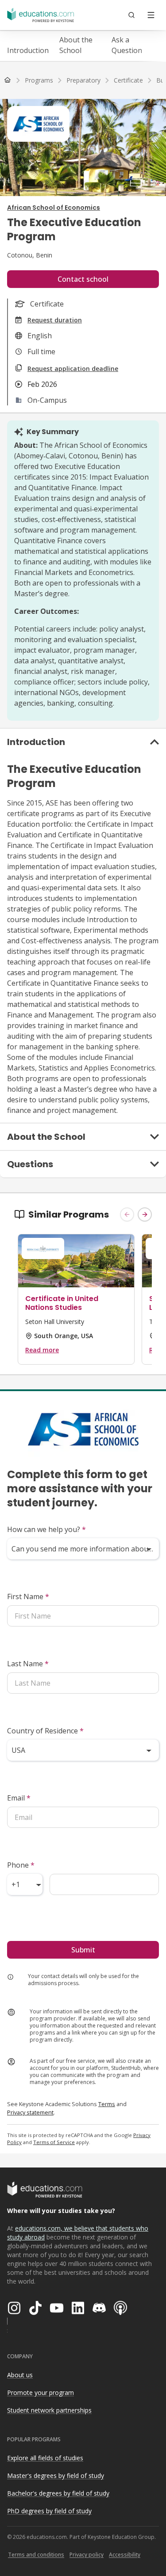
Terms (107, 2104)
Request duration (55, 320)
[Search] (131, 15)
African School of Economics (54, 208)
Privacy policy (87, 2555)
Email (19, 1798)
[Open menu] (151, 15)
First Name (28, 1596)
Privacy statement (30, 2112)
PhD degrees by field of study (49, 2511)
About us (20, 2375)
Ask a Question (127, 45)
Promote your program (41, 2393)
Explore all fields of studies (45, 2458)
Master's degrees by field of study (56, 2476)
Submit (83, 1950)
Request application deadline (73, 369)
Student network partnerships (49, 2410)
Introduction (28, 50)
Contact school (83, 279)
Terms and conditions (36, 2555)
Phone (21, 1865)
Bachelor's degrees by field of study (58, 2493)
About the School (76, 45)
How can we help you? (46, 1529)
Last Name (28, 1664)
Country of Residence (45, 1731)
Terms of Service (54, 2142)
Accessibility (125, 2555)
